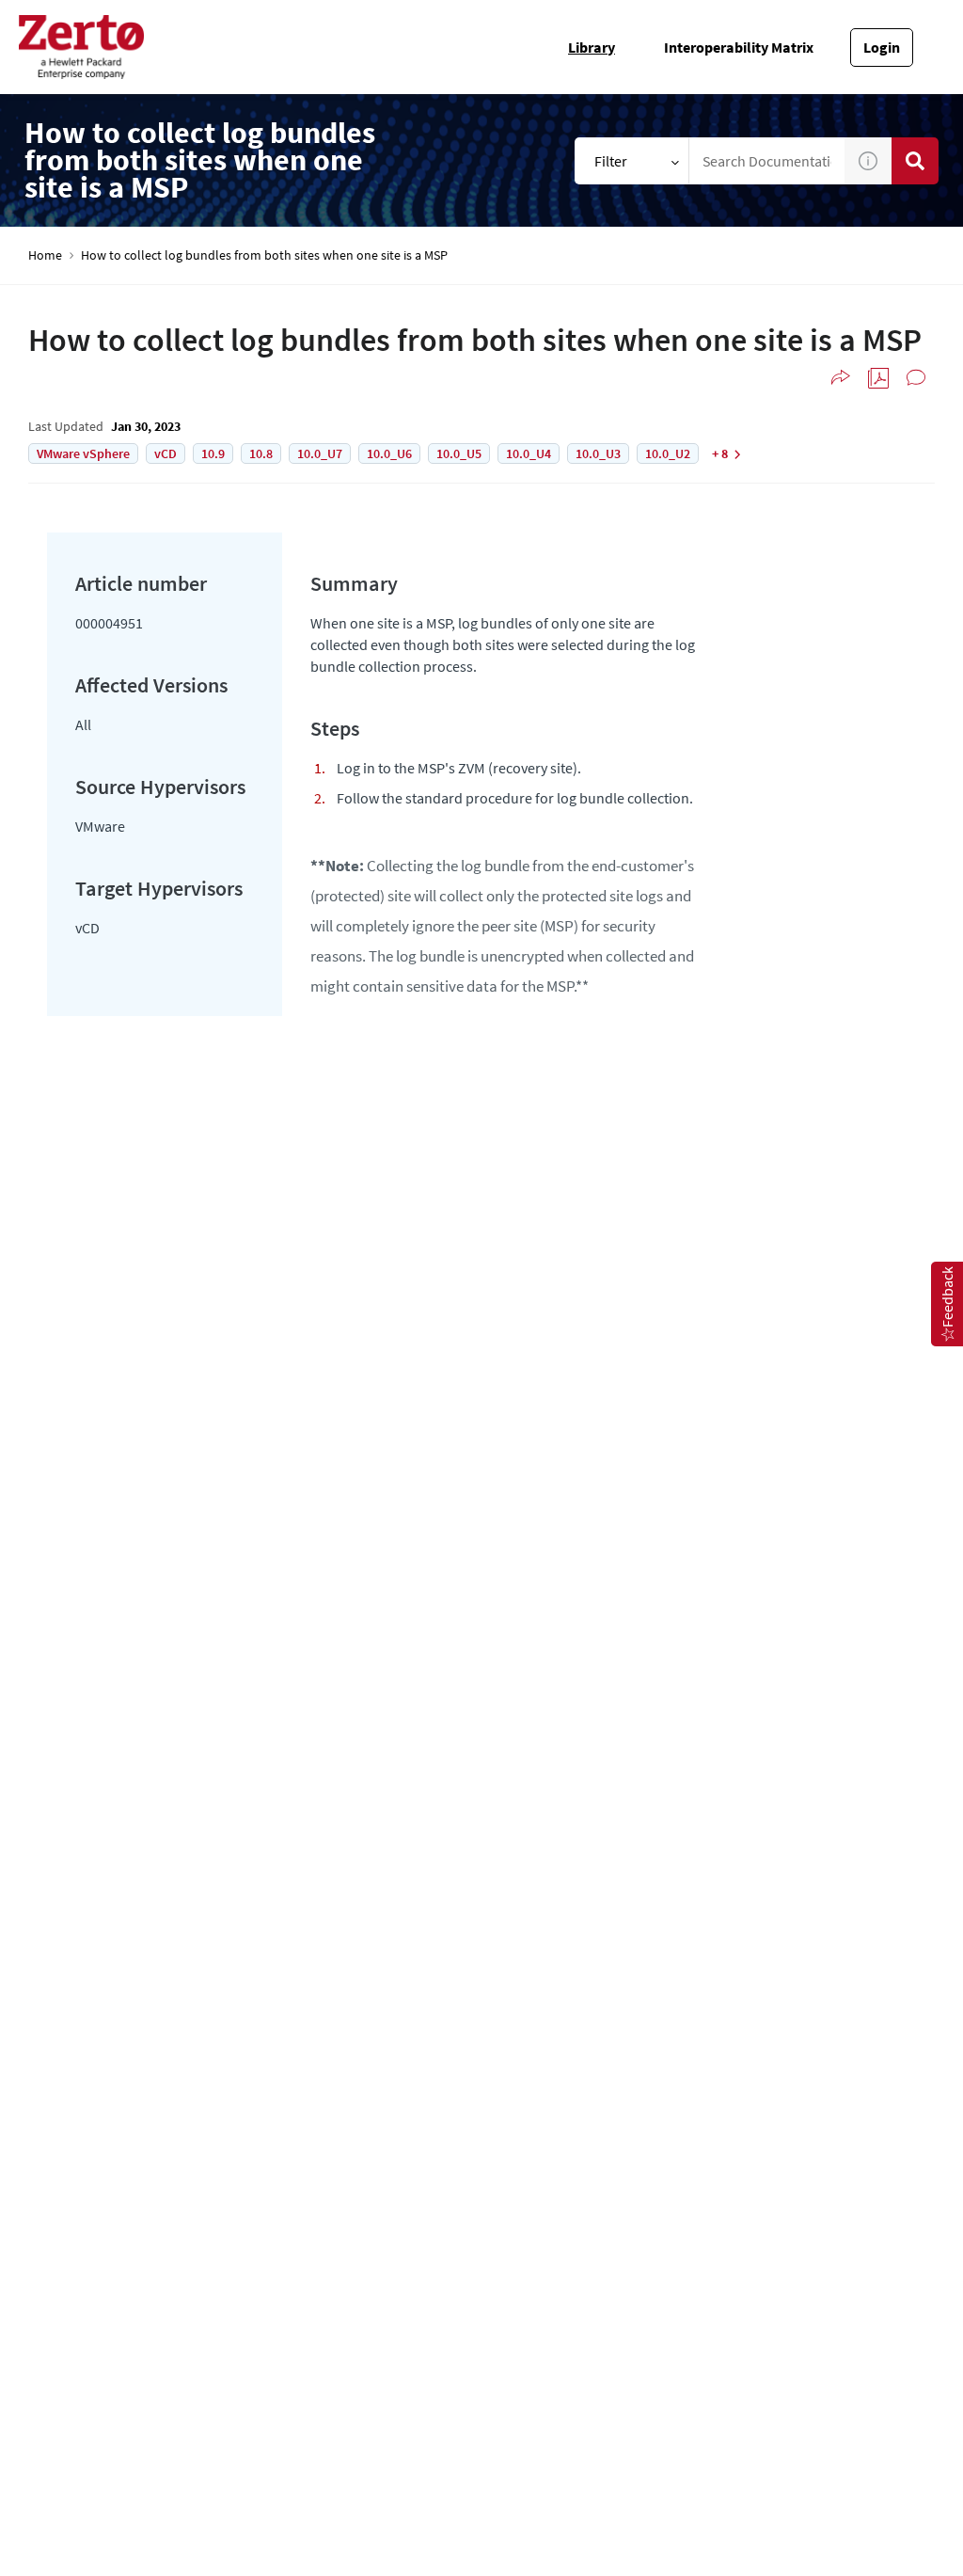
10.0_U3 (598, 453)
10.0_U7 (320, 453)
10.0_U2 (668, 453)
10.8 (261, 453)
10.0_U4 (529, 453)
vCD (166, 453)
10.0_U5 (459, 453)
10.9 (213, 453)
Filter (611, 161)
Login (882, 47)
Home (45, 255)
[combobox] (767, 161)
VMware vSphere (83, 453)
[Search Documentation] (915, 161)
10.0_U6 (389, 453)
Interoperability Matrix (739, 47)
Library (592, 47)
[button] (868, 161)
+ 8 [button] (720, 453)
